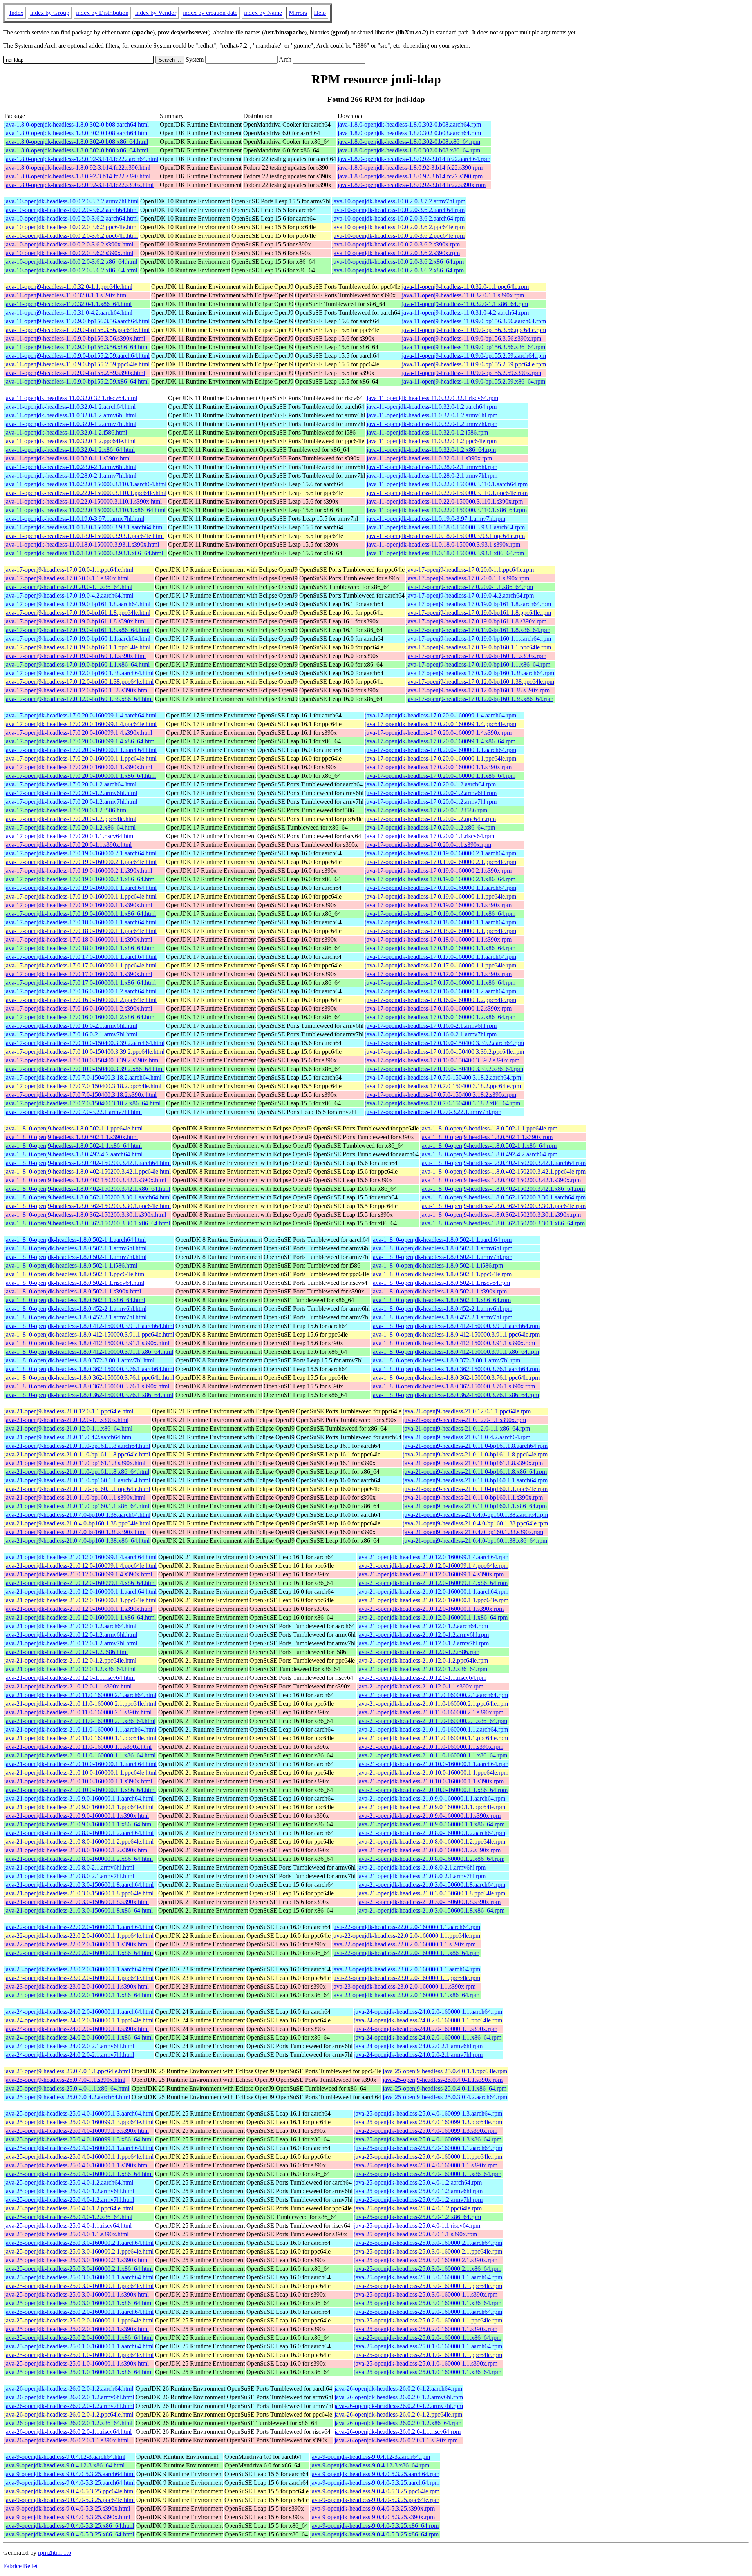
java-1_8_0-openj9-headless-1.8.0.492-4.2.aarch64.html (73, 1154)
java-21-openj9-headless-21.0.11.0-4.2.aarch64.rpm (467, 1437)
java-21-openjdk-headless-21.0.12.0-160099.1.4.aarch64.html (80, 1557)
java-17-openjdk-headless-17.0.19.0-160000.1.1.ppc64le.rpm (441, 896)
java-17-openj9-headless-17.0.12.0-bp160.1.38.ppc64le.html (79, 682)
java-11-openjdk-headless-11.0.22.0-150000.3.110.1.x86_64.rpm (447, 510)
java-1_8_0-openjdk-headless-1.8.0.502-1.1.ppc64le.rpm (441, 1274)
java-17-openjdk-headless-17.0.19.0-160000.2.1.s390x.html (78, 870)
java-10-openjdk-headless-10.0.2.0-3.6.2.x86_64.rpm (398, 262)
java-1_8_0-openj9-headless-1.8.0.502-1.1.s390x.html (71, 1137)
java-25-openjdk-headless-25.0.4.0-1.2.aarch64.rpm (418, 2182)
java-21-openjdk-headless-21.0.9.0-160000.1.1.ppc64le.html (79, 1807)
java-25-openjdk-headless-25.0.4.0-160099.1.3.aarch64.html (79, 2113)
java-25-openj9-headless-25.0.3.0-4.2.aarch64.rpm (445, 2097)
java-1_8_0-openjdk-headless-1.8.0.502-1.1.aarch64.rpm (441, 1240)
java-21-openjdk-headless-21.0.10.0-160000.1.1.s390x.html (78, 1781)
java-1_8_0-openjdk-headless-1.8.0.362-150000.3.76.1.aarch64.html (89, 1369)
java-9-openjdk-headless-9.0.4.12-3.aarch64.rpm (370, 2457)
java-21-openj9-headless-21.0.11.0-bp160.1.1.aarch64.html (77, 1480)
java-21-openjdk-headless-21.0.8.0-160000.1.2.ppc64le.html (79, 1841)
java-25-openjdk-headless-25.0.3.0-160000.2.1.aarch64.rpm (428, 2243)
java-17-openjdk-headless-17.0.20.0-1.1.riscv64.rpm (430, 836)
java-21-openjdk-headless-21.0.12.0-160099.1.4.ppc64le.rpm (433, 1566)
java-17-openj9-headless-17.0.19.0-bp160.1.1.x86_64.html (77, 664)
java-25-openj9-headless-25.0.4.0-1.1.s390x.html (65, 2080)
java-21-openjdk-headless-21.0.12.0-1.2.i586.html (66, 1652)
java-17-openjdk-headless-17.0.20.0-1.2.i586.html (66, 810)
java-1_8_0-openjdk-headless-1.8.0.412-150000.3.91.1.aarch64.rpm (456, 1326)
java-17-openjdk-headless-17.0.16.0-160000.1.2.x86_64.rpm (440, 1017)
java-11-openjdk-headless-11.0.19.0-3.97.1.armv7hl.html (74, 519)
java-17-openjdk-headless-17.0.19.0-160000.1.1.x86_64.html (80, 914)
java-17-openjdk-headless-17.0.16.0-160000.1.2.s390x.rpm (438, 1008)
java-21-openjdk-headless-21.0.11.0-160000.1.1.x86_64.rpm (432, 1755)
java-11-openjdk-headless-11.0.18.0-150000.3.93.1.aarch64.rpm (446, 527)
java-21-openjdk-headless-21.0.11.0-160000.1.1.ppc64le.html (80, 1738)
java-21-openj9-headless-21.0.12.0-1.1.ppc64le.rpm (467, 1411)
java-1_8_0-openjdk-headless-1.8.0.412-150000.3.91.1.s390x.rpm (453, 1343)
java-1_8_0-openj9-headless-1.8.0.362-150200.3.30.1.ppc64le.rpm (503, 1206)
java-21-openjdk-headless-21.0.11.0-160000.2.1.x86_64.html (80, 1721)
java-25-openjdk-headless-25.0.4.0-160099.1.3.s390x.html (77, 2131)
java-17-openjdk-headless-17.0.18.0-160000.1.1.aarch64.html (80, 922)
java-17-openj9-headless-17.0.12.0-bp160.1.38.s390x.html (77, 690)
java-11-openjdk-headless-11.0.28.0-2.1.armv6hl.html (70, 467)
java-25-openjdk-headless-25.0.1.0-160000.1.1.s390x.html (77, 2363)
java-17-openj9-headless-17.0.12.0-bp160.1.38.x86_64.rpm (480, 699)
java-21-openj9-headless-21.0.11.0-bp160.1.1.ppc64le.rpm (475, 1489)
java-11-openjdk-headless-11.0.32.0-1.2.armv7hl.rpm (432, 424)
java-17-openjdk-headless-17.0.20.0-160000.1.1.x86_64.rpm (440, 776)
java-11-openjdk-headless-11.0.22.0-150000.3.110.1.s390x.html (83, 501)
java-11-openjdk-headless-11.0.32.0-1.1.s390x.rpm (429, 458)
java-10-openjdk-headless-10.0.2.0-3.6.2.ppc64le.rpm (398, 227)
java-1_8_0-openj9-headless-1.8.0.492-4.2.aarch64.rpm (489, 1154)
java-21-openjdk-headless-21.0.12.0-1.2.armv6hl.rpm (423, 1635)
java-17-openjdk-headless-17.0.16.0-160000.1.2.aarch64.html (80, 991)
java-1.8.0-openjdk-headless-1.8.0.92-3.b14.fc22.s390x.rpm (412, 185)
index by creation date (210, 13)
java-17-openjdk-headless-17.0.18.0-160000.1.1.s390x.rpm (438, 939)
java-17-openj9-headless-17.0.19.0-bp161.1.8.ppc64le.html (77, 613)
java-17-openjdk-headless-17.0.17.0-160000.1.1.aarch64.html (80, 957)
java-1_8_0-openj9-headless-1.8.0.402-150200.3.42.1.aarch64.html (88, 1163)
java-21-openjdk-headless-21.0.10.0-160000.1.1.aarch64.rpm (433, 1764)
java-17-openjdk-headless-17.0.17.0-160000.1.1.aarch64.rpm (441, 957)
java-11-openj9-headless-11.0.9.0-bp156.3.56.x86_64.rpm (474, 347)
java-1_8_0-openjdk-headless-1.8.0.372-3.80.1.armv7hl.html (79, 1360)
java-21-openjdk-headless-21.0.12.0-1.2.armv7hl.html (71, 1643)
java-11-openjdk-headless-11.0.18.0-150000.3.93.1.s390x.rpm (443, 544)
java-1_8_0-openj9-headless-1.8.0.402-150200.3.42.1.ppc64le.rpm (503, 1171)
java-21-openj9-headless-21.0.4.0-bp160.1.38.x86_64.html (77, 1541)
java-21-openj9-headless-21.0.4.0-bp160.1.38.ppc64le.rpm (475, 1523)
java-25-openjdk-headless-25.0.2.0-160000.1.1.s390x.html (77, 2329)
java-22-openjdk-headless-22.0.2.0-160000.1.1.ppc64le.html (79, 1936)
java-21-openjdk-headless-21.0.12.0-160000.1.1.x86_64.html (80, 1617)
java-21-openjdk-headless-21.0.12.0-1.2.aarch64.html (70, 1626)
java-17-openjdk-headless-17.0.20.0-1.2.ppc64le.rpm (430, 819)
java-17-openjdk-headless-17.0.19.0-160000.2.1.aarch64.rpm (441, 853)
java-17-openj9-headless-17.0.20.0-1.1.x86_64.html (68, 587)
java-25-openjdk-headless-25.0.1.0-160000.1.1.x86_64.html (79, 2372)
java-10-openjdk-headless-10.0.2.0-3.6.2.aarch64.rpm (398, 210)
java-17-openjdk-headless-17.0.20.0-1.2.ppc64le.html (70, 819)
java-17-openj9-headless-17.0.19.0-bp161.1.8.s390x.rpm (476, 621)
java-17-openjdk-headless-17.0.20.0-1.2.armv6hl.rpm (431, 793)
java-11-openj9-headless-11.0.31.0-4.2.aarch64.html (68, 312)
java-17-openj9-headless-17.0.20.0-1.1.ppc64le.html (69, 570)
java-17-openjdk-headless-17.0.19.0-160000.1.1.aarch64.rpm (441, 888)
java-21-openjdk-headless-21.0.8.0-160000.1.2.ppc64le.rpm (431, 1841)
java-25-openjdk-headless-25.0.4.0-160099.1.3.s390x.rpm (426, 2131)
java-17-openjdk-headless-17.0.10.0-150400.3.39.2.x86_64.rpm (444, 1069)
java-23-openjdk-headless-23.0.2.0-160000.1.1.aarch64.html (79, 1969)
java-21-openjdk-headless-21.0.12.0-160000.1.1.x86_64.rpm (432, 1617)
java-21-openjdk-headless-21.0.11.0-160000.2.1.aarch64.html (80, 1695)
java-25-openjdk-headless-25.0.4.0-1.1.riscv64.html (68, 2225)
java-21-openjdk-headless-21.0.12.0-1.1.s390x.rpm (420, 1686)
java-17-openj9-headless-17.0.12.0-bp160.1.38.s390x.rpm (478, 690)
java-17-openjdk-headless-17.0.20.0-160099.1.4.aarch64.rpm (441, 715)
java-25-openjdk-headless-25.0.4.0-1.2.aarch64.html (69, 2182)
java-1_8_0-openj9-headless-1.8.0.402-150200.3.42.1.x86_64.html (87, 1189)
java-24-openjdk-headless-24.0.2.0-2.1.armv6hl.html (69, 2046)
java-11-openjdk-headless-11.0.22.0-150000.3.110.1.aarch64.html (85, 484)
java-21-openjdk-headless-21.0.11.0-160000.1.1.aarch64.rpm (433, 1729)
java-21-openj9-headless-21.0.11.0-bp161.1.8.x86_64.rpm (475, 1472)
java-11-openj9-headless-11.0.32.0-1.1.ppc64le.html (68, 287)
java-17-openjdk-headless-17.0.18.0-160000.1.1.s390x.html (78, 939)
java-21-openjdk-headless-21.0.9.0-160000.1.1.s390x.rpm (429, 1816)
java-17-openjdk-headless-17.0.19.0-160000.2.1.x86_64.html (80, 879)
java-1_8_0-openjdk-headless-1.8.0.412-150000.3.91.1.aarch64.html (89, 1326)
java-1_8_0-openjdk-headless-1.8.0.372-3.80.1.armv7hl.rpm (446, 1360)
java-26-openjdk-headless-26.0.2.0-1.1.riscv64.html (68, 2432)
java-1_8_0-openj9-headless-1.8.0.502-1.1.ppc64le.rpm (489, 1128)
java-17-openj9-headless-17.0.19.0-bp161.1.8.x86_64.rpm (478, 630)
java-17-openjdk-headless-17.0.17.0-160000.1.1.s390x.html (78, 974)
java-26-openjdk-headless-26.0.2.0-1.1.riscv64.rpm (398, 2432)
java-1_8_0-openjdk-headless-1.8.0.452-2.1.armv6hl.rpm (442, 1309)
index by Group (50, 13)
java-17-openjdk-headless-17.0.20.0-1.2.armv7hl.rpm (431, 802)
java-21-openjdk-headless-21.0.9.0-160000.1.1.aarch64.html (79, 1798)
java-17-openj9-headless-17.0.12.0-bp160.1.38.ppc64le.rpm (480, 682)
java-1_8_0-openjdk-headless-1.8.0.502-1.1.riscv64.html (74, 1283)
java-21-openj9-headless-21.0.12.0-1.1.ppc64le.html (69, 1411)
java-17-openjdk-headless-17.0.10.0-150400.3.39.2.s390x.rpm (442, 1060)
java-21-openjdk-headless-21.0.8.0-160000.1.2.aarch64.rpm (431, 1833)
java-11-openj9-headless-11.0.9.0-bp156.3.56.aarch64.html (77, 321)
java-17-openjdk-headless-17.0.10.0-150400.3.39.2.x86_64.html (84, 1069)
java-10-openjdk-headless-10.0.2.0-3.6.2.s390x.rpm (396, 244)
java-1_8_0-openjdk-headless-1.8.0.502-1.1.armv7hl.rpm (442, 1257)
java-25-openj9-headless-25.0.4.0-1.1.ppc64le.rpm (445, 2071)
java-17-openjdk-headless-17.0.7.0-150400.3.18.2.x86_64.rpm (443, 1103)
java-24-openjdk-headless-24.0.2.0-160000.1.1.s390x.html (77, 2029)
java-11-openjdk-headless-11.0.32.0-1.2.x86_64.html (70, 450)
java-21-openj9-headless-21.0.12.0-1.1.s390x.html (66, 1420)
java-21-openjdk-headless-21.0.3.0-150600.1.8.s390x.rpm (429, 1902)
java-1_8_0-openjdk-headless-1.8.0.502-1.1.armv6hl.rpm (442, 1248)
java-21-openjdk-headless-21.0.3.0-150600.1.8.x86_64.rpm (431, 1910)
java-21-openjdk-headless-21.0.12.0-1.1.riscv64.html (70, 1678)
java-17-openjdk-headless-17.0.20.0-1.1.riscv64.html (70, 836)
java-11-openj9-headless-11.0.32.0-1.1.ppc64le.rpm (465, 287)
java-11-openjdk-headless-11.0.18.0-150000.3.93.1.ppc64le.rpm (446, 536)
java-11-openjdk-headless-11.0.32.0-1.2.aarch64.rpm (432, 407)
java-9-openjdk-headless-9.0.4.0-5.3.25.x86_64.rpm (374, 2526)
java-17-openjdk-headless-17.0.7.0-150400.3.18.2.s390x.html (80, 1095)
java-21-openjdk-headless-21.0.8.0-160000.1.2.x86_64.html (79, 1859)
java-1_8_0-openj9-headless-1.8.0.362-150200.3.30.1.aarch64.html (88, 1197)
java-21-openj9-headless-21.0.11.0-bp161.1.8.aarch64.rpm (475, 1446)
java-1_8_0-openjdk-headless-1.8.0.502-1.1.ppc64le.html (75, 1274)
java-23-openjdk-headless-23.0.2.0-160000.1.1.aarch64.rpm (406, 1969)
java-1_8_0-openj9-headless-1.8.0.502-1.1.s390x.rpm (486, 1137)
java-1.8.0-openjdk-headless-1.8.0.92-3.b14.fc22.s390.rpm (410, 168)
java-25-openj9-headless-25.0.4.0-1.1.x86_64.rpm (445, 2088)
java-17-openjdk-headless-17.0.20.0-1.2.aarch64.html (70, 784)
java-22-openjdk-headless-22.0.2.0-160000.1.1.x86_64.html (79, 1953)
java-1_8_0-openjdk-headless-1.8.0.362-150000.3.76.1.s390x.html (87, 1386)
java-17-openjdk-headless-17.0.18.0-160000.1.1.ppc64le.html (80, 931)
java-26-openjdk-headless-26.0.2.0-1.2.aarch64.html (69, 2389)
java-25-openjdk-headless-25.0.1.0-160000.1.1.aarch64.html (79, 2346)
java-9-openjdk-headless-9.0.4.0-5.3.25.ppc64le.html (70, 2491)
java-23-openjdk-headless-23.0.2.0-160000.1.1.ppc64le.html (79, 1978)
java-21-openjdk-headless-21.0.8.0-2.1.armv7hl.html (69, 1876)
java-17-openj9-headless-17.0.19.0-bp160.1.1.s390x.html (75, 656)
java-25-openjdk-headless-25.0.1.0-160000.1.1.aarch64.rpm (428, 2346)
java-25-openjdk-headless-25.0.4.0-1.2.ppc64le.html (69, 2208)
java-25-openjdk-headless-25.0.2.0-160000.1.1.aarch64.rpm (428, 2312)
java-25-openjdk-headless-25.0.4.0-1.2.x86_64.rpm (418, 2217)
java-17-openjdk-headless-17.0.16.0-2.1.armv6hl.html (71, 1026)
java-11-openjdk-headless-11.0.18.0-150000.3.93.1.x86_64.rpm (445, 553)
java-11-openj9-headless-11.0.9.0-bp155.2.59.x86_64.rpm (474, 381)
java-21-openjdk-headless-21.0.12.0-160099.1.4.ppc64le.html (80, 1566)
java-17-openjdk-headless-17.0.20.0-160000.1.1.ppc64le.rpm (441, 758)
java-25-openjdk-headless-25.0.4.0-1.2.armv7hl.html (69, 2200)
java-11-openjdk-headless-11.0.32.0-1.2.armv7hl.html (70, 424)
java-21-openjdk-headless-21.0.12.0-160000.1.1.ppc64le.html (80, 1600)
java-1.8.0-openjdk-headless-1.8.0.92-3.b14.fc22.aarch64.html (81, 159)
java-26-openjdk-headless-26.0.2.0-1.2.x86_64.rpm (398, 2423)
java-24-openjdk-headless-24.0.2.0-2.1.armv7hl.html (69, 2055)
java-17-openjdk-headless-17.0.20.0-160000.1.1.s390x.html (78, 767)
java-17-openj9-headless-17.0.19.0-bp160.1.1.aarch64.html (77, 639)
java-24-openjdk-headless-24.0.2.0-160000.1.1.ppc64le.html (79, 2020)
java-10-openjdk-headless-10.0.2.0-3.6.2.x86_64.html (71, 262)
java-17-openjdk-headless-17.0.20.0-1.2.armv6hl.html (71, 793)
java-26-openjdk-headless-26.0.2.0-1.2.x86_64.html (68, 2423)
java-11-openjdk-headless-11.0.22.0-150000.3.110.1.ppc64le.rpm (447, 493)
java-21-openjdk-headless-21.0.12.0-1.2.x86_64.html (70, 1669)
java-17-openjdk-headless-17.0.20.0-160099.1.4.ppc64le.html (80, 724)
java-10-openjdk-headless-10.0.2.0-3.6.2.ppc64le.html (71, 227)
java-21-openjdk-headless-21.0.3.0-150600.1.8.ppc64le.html (79, 1893)
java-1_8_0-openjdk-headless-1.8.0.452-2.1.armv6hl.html (75, 1309)
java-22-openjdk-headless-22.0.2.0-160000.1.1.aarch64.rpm (406, 1927)
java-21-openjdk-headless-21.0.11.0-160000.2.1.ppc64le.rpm (433, 1704)
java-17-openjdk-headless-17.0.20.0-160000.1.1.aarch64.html (80, 750)
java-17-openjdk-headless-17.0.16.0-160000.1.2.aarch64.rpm (441, 991)
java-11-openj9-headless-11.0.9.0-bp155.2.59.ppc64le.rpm (474, 364)
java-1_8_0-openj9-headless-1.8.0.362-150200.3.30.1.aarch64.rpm (503, 1197)
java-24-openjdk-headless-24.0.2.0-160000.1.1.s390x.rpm (426, 2029)
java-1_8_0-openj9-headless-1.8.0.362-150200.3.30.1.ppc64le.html (88, 1206)
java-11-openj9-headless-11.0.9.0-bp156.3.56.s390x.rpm (472, 338)
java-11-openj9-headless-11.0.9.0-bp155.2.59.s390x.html (75, 373)
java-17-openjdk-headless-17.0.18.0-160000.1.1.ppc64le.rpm (441, 931)
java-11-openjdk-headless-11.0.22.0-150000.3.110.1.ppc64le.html (85, 493)
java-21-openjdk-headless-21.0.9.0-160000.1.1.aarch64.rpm (431, 1798)
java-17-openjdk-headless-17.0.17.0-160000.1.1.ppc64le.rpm (441, 965)
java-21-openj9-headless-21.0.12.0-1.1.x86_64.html (68, 1428)
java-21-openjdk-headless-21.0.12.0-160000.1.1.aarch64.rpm (433, 1591)
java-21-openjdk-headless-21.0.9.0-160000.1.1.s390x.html (77, 1816)
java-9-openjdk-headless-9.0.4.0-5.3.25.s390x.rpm (372, 2508)
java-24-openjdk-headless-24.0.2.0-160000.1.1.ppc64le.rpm (428, 2020)
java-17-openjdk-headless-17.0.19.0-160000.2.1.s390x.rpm (438, 870)
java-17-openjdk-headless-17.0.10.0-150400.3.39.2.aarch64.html (84, 1043)
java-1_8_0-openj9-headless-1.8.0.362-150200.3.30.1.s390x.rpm (501, 1215)
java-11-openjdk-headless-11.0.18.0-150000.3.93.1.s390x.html (82, 544)
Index (16, 13)
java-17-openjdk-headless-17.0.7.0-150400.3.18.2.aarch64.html (83, 1077)
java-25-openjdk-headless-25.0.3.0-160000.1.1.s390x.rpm (426, 2294)
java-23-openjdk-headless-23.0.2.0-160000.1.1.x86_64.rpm (406, 1995)
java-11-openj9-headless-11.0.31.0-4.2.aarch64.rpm (465, 312)
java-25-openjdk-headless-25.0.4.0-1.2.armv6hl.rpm (418, 2191)
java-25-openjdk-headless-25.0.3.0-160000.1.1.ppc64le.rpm (428, 2286)
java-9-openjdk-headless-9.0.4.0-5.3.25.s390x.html (67, 2508)
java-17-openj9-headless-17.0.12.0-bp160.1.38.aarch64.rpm (480, 673)
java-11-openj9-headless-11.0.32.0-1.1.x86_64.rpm (465, 304)
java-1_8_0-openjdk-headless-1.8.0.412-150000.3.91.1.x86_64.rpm (455, 1352)
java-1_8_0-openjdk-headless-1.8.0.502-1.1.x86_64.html (75, 1300)
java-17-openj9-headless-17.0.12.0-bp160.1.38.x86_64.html (79, 699)
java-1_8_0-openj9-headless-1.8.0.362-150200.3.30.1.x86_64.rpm (503, 1223)
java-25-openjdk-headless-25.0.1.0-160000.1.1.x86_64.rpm (428, 2372)
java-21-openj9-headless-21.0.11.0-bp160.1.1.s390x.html (75, 1497)
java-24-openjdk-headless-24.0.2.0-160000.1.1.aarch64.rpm (428, 2012)
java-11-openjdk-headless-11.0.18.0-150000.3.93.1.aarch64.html (84, 527)
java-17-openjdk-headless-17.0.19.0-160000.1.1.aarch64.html (80, 888)
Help (320, 13)
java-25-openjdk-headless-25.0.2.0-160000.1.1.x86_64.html (79, 2338)
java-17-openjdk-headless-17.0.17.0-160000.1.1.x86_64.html (80, 983)
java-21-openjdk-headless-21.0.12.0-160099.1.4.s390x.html (78, 1574)
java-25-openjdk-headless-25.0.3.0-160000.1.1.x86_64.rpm (428, 2303)
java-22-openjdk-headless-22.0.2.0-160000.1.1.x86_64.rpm (406, 1953)
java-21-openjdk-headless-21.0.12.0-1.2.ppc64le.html (70, 1660)
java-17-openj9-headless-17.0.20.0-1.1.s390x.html (66, 578)
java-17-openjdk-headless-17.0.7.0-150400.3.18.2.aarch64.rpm (443, 1077)
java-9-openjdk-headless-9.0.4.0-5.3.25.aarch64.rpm (375, 2474)
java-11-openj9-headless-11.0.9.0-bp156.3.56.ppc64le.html (77, 330)
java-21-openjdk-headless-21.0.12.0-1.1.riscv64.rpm (422, 1678)
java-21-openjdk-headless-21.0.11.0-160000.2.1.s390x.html (78, 1712)
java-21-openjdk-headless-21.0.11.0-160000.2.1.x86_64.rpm (432, 1721)
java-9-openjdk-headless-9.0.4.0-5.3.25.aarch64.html (70, 2474)
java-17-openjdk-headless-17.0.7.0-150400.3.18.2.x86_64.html (82, 1103)
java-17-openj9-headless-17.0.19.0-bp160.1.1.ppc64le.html (77, 647)
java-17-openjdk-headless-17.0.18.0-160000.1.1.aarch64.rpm (441, 922)
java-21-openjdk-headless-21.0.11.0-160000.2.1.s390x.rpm (430, 1712)
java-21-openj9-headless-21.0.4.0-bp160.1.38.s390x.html (75, 1532)
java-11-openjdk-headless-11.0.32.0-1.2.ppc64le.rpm (432, 441)
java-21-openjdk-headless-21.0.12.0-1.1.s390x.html (68, 1686)
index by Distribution (102, 13)
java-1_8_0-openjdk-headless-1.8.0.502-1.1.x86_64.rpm (441, 1300)
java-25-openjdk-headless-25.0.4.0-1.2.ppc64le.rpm (418, 2208)
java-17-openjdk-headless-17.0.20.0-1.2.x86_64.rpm (430, 827)
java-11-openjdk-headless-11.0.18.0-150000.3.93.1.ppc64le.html (84, 536)
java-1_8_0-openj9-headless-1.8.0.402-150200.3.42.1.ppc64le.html (88, 1171)
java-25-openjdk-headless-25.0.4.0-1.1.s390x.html (66, 2234)
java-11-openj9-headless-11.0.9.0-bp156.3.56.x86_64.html (77, 347)
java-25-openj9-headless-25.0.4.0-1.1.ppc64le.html (67, 2071)
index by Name (263, 13)
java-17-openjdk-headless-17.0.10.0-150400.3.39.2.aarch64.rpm (445, 1043)
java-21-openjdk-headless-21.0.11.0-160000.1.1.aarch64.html (80, 1729)
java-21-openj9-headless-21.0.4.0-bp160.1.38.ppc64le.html (77, 1523)
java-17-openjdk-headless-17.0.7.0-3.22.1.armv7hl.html (73, 1112)
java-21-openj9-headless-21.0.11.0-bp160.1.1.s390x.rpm (473, 1497)
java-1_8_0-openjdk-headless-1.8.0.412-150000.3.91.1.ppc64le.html (89, 1334)
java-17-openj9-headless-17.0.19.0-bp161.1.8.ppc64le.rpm (479, 613)
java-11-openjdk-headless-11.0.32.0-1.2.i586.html (66, 432)
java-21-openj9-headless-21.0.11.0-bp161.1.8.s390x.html (75, 1463)
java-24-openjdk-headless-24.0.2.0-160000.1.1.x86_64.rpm (428, 2037)
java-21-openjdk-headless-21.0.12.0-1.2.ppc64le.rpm (423, 1660)
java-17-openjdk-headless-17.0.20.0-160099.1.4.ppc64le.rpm (441, 724)
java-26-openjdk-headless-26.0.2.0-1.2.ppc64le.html (69, 2414)
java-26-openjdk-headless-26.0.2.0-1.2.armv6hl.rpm (399, 2397)
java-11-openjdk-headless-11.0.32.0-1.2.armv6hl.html (70, 415)
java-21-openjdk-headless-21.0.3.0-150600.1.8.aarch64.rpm (431, 1885)
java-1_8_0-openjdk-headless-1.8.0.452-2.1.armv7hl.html (75, 1317)
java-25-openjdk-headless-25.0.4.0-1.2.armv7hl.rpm (418, 2200)
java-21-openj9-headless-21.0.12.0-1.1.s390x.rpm (465, 1420)
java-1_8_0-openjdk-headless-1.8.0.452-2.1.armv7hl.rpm (442, 1317)
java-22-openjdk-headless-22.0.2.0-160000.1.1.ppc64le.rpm (406, 1936)
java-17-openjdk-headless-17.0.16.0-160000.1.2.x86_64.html (80, 1017)
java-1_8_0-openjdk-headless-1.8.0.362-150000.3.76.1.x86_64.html (89, 1395)
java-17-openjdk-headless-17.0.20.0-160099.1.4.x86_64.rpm (440, 741)
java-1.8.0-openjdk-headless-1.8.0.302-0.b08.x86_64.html (76, 142)
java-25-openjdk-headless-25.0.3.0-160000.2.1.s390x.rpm (426, 2260)
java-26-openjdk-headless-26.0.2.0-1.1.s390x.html (66, 2440)
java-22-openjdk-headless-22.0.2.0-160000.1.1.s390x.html (77, 1944)
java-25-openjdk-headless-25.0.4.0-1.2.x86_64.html (68, 2217)
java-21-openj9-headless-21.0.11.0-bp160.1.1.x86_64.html (77, 1506)
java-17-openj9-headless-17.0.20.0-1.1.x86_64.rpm (470, 587)
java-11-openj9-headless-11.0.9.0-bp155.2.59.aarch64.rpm (474, 356)
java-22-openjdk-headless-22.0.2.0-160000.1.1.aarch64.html (79, 1927)
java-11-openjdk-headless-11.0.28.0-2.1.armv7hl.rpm (432, 476)
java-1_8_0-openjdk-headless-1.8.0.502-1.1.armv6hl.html (75, 1248)
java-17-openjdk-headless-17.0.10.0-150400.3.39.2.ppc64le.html (84, 1052)
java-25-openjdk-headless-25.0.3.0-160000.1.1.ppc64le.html (79, 2286)
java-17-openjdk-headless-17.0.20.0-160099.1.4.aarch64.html (80, 715)
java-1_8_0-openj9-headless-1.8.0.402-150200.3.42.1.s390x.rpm (501, 1180)
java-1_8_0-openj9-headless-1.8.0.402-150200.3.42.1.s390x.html (85, 1180)
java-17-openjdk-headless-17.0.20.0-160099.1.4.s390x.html (78, 733)
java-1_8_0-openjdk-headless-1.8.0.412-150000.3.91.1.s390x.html (87, 1343)
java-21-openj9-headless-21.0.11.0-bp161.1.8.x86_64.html (77, 1472)
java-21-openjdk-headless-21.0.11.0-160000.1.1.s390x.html (78, 1747)
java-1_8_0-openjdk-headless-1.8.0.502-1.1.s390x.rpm (439, 1291)
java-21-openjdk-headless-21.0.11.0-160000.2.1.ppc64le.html (80, 1704)
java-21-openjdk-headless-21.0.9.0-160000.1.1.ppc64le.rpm (431, 1807)
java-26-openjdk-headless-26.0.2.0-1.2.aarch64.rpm (398, 2389)
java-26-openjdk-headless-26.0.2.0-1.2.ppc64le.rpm (398, 2414)
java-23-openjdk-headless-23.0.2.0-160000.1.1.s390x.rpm (404, 1986)
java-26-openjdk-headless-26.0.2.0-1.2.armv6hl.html (69, 2397)
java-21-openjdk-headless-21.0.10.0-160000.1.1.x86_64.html (80, 1790)
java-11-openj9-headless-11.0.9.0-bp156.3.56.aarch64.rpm (474, 321)
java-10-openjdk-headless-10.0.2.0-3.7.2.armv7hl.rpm (399, 201)
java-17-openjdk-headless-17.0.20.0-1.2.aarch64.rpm (430, 784)
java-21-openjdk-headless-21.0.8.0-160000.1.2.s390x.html (77, 1850)
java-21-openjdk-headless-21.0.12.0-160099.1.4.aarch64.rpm (433, 1557)
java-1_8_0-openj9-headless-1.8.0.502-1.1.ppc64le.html (73, 1128)
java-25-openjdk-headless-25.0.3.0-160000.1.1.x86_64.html (79, 2303)
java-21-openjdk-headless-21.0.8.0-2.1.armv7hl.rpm (421, 1876)
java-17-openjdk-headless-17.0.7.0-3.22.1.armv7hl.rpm (433, 1112)
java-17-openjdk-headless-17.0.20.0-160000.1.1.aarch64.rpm (441, 750)
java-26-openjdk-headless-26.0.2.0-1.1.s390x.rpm (396, 2440)
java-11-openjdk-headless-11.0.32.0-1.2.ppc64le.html (70, 441)
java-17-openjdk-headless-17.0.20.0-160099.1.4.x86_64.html (80, 741)
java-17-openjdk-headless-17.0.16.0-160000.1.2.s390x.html (78, 1008)
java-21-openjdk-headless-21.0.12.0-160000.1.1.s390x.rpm (430, 1609)
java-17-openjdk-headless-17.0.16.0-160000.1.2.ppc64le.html (80, 1000)
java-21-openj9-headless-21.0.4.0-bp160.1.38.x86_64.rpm (475, 1541)
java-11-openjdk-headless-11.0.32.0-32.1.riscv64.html (71, 398)
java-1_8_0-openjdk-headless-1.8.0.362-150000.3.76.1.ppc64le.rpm (456, 1378)
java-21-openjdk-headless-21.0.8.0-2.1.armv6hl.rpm (421, 1867)
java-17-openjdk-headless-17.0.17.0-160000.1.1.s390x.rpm (438, 974)
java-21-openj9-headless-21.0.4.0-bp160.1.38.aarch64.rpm (475, 1515)
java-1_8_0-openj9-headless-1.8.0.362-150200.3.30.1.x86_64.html (87, 1223)
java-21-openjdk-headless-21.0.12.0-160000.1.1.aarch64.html (80, 1591)
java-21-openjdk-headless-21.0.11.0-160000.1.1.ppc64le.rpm (433, 1738)
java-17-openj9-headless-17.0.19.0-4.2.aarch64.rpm (470, 595)
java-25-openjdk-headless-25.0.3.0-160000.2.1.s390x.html (77, 2260)
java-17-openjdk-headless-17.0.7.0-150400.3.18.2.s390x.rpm (441, 1095)
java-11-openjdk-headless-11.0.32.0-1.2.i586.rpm (427, 432)
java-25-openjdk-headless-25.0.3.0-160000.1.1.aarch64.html (79, 2277)
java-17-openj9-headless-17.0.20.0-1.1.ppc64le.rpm (470, 570)
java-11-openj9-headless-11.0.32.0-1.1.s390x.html (66, 295)
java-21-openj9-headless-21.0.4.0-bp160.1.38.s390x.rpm (473, 1532)
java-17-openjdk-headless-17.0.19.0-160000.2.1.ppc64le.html (80, 862)
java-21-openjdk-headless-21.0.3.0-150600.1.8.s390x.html (77, 1902)
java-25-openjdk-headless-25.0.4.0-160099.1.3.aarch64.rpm (428, 2113)
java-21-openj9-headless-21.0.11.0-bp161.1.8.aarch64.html (77, 1446)
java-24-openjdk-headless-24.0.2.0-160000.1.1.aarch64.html (79, 2012)
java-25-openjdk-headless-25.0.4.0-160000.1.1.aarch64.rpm (428, 2148)
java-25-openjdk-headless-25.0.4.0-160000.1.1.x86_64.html (79, 2174)
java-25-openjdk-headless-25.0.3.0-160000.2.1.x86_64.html (79, 2269)
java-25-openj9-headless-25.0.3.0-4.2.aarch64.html (67, 2097)
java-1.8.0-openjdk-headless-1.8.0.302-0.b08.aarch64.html (77, 124)
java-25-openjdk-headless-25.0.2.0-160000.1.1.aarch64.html (79, 2312)
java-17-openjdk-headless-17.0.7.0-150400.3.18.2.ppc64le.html (83, 1086)
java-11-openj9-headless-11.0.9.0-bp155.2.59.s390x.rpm (472, 373)
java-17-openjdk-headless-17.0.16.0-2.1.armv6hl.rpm (431, 1026)
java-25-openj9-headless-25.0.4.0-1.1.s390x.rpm (443, 2080)
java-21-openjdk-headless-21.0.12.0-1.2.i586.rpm (418, 1652)
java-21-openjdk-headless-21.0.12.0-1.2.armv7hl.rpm (423, 1643)
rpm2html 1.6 (55, 2553)
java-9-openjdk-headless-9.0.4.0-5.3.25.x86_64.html (69, 2526)
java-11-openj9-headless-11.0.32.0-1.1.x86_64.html (68, 304)
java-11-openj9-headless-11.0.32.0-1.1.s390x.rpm (463, 295)
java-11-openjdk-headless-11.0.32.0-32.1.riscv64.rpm (432, 398)
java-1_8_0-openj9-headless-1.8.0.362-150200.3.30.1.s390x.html (85, 1215)
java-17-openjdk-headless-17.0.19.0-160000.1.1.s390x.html (78, 905)
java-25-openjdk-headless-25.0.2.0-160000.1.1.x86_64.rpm (428, 2338)
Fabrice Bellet (20, 2566)
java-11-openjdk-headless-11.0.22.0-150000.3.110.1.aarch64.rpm (447, 484)
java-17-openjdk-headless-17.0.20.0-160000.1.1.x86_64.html (80, 776)
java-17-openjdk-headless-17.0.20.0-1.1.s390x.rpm (428, 845)
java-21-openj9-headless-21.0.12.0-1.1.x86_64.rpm (466, 1428)
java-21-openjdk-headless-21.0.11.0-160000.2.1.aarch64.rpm (433, 1695)
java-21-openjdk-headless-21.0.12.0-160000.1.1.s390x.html (78, 1609)
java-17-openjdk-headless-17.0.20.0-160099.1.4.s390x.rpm (438, 733)
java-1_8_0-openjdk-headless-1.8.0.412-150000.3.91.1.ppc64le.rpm (456, 1334)
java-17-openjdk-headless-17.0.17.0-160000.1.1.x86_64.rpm (440, 983)
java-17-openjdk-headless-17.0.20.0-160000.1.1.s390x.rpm (438, 767)
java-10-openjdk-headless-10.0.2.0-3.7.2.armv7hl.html (71, 201)
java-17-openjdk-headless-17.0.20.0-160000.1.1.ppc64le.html (80, 758)
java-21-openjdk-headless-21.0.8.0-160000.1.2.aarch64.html (79, 1833)
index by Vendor (156, 13)
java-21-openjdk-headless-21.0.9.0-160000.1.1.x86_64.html (79, 1824)
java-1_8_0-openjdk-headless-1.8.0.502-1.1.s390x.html (73, 1291)
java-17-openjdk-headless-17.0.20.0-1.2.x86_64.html (70, 827)
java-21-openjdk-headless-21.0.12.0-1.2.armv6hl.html (71, 1635)
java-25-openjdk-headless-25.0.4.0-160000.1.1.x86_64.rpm (428, 2174)
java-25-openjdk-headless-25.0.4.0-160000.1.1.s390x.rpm (426, 2165)
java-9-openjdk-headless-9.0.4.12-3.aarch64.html (65, 2457)
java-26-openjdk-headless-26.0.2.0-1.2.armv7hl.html (69, 2406)
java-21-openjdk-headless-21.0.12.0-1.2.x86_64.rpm (422, 1669)
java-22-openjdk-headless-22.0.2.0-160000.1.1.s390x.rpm (404, 1944)
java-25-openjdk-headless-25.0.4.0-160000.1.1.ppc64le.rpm (428, 2157)
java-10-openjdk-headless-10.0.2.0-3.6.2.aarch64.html (71, 210)
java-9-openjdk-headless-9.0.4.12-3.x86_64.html (64, 2465)
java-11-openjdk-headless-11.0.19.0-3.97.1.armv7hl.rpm (436, 519)
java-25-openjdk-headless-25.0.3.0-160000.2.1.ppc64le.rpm (428, 2251)
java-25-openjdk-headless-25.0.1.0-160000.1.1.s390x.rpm (426, 2363)
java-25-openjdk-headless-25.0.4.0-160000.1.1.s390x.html (77, 2165)
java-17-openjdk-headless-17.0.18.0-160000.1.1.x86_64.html (80, 948)
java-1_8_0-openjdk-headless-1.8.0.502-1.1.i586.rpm (437, 1265)
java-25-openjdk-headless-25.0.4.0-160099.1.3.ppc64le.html (79, 2122)
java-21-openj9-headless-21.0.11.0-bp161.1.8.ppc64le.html (77, 1454)
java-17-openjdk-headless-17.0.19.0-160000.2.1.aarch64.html (80, 853)
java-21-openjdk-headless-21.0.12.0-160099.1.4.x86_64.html (80, 1583)
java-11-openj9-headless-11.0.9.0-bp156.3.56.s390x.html (75, 338)
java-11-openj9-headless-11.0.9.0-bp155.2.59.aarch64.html (77, 356)
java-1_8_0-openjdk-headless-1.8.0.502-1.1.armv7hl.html (75, 1257)
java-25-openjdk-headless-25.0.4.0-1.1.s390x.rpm (416, 2234)
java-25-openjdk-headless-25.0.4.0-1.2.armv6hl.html (69, 2191)
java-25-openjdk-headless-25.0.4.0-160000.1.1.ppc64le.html (79, 2157)
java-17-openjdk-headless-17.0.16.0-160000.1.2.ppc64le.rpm (441, 1000)
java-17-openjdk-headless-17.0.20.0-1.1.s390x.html (68, 845)
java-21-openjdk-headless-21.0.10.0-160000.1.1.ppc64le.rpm (433, 1773)
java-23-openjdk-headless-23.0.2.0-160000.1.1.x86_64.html (79, 1995)
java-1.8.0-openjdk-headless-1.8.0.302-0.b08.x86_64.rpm (409, 142)
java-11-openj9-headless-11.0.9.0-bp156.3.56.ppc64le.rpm (474, 330)
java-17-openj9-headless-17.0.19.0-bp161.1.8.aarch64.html (77, 604)
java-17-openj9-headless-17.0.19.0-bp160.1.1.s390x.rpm (476, 656)
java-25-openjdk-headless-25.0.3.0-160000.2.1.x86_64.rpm (428, 2269)
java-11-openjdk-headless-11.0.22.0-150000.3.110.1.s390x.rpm (445, 501)
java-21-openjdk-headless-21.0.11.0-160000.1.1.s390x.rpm (430, 1747)
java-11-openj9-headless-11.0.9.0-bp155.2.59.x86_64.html (77, 381)
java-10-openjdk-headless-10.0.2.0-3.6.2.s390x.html (69, 244)
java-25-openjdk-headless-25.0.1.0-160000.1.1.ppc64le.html (79, 2355)
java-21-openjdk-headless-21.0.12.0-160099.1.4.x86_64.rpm (432, 1583)
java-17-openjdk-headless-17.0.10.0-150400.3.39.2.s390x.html (82, 1060)
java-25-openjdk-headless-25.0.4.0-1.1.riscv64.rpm (417, 2225)
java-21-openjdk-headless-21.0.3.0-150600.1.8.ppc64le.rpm (431, 1893)
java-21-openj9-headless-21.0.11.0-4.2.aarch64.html (69, 1437)
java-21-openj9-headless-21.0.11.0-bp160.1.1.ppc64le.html (77, 1489)
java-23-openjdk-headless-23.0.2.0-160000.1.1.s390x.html (77, 1986)
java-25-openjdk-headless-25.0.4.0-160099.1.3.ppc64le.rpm (428, 2122)
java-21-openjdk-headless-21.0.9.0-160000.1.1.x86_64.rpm (431, 1824)
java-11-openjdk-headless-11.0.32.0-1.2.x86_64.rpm (431, 450)
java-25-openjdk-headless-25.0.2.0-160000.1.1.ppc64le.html (79, 2320)
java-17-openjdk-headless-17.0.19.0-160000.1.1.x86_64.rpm (440, 914)
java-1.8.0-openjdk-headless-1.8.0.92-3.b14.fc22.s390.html (77, 168)
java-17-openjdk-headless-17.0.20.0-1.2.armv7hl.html (71, 802)
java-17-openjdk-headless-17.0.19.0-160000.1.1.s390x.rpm (438, 905)
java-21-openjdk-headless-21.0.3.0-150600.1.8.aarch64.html (79, 1885)
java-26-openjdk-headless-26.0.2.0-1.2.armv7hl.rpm (399, 2406)
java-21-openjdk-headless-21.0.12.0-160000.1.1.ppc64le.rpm (433, 1600)
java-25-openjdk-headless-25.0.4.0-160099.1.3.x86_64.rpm (428, 2139)
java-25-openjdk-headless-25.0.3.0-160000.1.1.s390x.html (77, 2294)
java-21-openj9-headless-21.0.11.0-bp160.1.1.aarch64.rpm (475, 1480)
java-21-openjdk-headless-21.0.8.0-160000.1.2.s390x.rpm (429, 1850)
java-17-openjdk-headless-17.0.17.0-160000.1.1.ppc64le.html (80, 965)
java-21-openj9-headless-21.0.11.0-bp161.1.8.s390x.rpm (473, 1463)
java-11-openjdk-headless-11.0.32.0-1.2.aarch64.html (70, 407)
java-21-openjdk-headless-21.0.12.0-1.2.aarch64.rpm (423, 1626)
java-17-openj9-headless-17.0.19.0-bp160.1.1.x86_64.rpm (478, 664)
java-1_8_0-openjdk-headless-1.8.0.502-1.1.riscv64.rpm (441, 1283)
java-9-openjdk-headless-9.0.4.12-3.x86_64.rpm (370, 2465)
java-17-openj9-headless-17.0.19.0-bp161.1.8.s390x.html (75, 621)
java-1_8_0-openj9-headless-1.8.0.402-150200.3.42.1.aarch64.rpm (503, 1163)
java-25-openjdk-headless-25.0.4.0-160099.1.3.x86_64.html (79, 2139)
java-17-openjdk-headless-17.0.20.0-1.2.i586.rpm (426, 810)
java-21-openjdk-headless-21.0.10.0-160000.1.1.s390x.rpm (430, 1781)
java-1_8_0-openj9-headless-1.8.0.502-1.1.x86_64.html (73, 1146)
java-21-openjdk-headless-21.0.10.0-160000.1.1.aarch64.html (80, 1764)
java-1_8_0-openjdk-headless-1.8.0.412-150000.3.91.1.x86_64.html (89, 1352)
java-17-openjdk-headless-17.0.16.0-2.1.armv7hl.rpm (431, 1034)
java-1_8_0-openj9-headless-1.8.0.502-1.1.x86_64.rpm (488, 1146)
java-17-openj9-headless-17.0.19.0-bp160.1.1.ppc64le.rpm (479, 647)
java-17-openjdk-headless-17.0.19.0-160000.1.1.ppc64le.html (80, 896)
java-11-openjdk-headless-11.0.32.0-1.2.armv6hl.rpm (432, 415)
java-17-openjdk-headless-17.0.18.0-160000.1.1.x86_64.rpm (440, 948)
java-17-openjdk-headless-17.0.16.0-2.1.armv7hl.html (71, 1034)
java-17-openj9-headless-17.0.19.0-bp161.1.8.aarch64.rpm (479, 604)
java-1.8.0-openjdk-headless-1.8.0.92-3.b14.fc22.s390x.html (79, 185)
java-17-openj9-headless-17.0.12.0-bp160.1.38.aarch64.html (79, 673)
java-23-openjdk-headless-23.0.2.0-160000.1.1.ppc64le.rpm (406, 1978)
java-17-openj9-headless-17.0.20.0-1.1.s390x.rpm (468, 578)
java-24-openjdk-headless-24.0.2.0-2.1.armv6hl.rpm (418, 2046)
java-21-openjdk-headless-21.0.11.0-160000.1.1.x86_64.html (80, 1755)
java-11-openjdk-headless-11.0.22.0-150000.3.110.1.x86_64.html (85, 510)
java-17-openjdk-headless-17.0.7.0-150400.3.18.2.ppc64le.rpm (443, 1086)
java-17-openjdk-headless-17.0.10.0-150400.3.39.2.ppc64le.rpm (445, 1052)
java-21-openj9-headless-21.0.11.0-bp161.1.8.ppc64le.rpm (475, 1454)
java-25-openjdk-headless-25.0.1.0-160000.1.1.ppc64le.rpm (428, 2355)
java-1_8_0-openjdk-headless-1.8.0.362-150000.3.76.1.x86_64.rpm (455, 1395)
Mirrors (298, 13)
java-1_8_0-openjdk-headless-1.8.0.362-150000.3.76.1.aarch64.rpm (456, 1369)
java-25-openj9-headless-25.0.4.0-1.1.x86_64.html (67, 2088)
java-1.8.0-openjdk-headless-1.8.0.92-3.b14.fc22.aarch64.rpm (414, 159)
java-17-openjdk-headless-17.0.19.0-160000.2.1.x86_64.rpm (440, 879)
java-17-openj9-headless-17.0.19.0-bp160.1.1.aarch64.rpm (479, 639)
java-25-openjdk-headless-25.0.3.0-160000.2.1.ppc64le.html (79, 2251)
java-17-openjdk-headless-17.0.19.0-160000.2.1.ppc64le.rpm (441, 862)
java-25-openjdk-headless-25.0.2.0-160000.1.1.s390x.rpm (426, 2329)
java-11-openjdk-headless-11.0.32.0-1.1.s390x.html (68, 458)
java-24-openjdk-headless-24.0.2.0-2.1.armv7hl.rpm (418, 2055)
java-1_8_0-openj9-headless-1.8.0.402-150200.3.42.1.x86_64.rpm (503, 1189)
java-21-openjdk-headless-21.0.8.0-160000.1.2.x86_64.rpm (431, 1859)
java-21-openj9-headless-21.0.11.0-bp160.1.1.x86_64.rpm (475, 1506)
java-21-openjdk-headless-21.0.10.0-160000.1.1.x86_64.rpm (432, 1790)
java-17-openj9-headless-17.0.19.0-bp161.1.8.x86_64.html (77, 630)
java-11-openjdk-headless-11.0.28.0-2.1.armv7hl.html (70, 476)
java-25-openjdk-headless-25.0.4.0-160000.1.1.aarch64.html (79, 2148)
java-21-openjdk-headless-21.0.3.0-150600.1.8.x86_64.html (79, 1910)
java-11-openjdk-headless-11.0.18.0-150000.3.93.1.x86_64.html (84, 553)
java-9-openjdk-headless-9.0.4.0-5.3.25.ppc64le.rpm (375, 2491)
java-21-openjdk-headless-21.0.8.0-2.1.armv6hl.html (69, 1867)
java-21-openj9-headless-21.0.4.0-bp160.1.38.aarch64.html (77, 1515)
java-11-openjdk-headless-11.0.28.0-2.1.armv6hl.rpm (432, 467)
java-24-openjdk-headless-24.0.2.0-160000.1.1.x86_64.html (79, 2037)
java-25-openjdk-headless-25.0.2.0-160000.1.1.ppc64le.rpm (428, 2320)
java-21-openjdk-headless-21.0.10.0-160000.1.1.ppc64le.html (80, 1773)
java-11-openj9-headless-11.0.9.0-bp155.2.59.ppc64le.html (77, 364)
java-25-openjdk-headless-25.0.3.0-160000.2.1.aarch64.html (79, 2243)
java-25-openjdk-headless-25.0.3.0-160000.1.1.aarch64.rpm (428, 2277)
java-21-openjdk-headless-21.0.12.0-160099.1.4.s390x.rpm (430, 1574)
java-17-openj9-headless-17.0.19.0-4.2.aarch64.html (69, 595)
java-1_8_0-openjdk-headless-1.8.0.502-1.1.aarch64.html (75, 1240)
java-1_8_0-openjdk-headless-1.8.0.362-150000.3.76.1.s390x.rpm (453, 1386)
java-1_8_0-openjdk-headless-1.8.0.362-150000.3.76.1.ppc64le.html (89, 1378)
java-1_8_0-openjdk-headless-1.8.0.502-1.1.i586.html (71, 1265)
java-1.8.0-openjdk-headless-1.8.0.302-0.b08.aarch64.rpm (409, 124)
